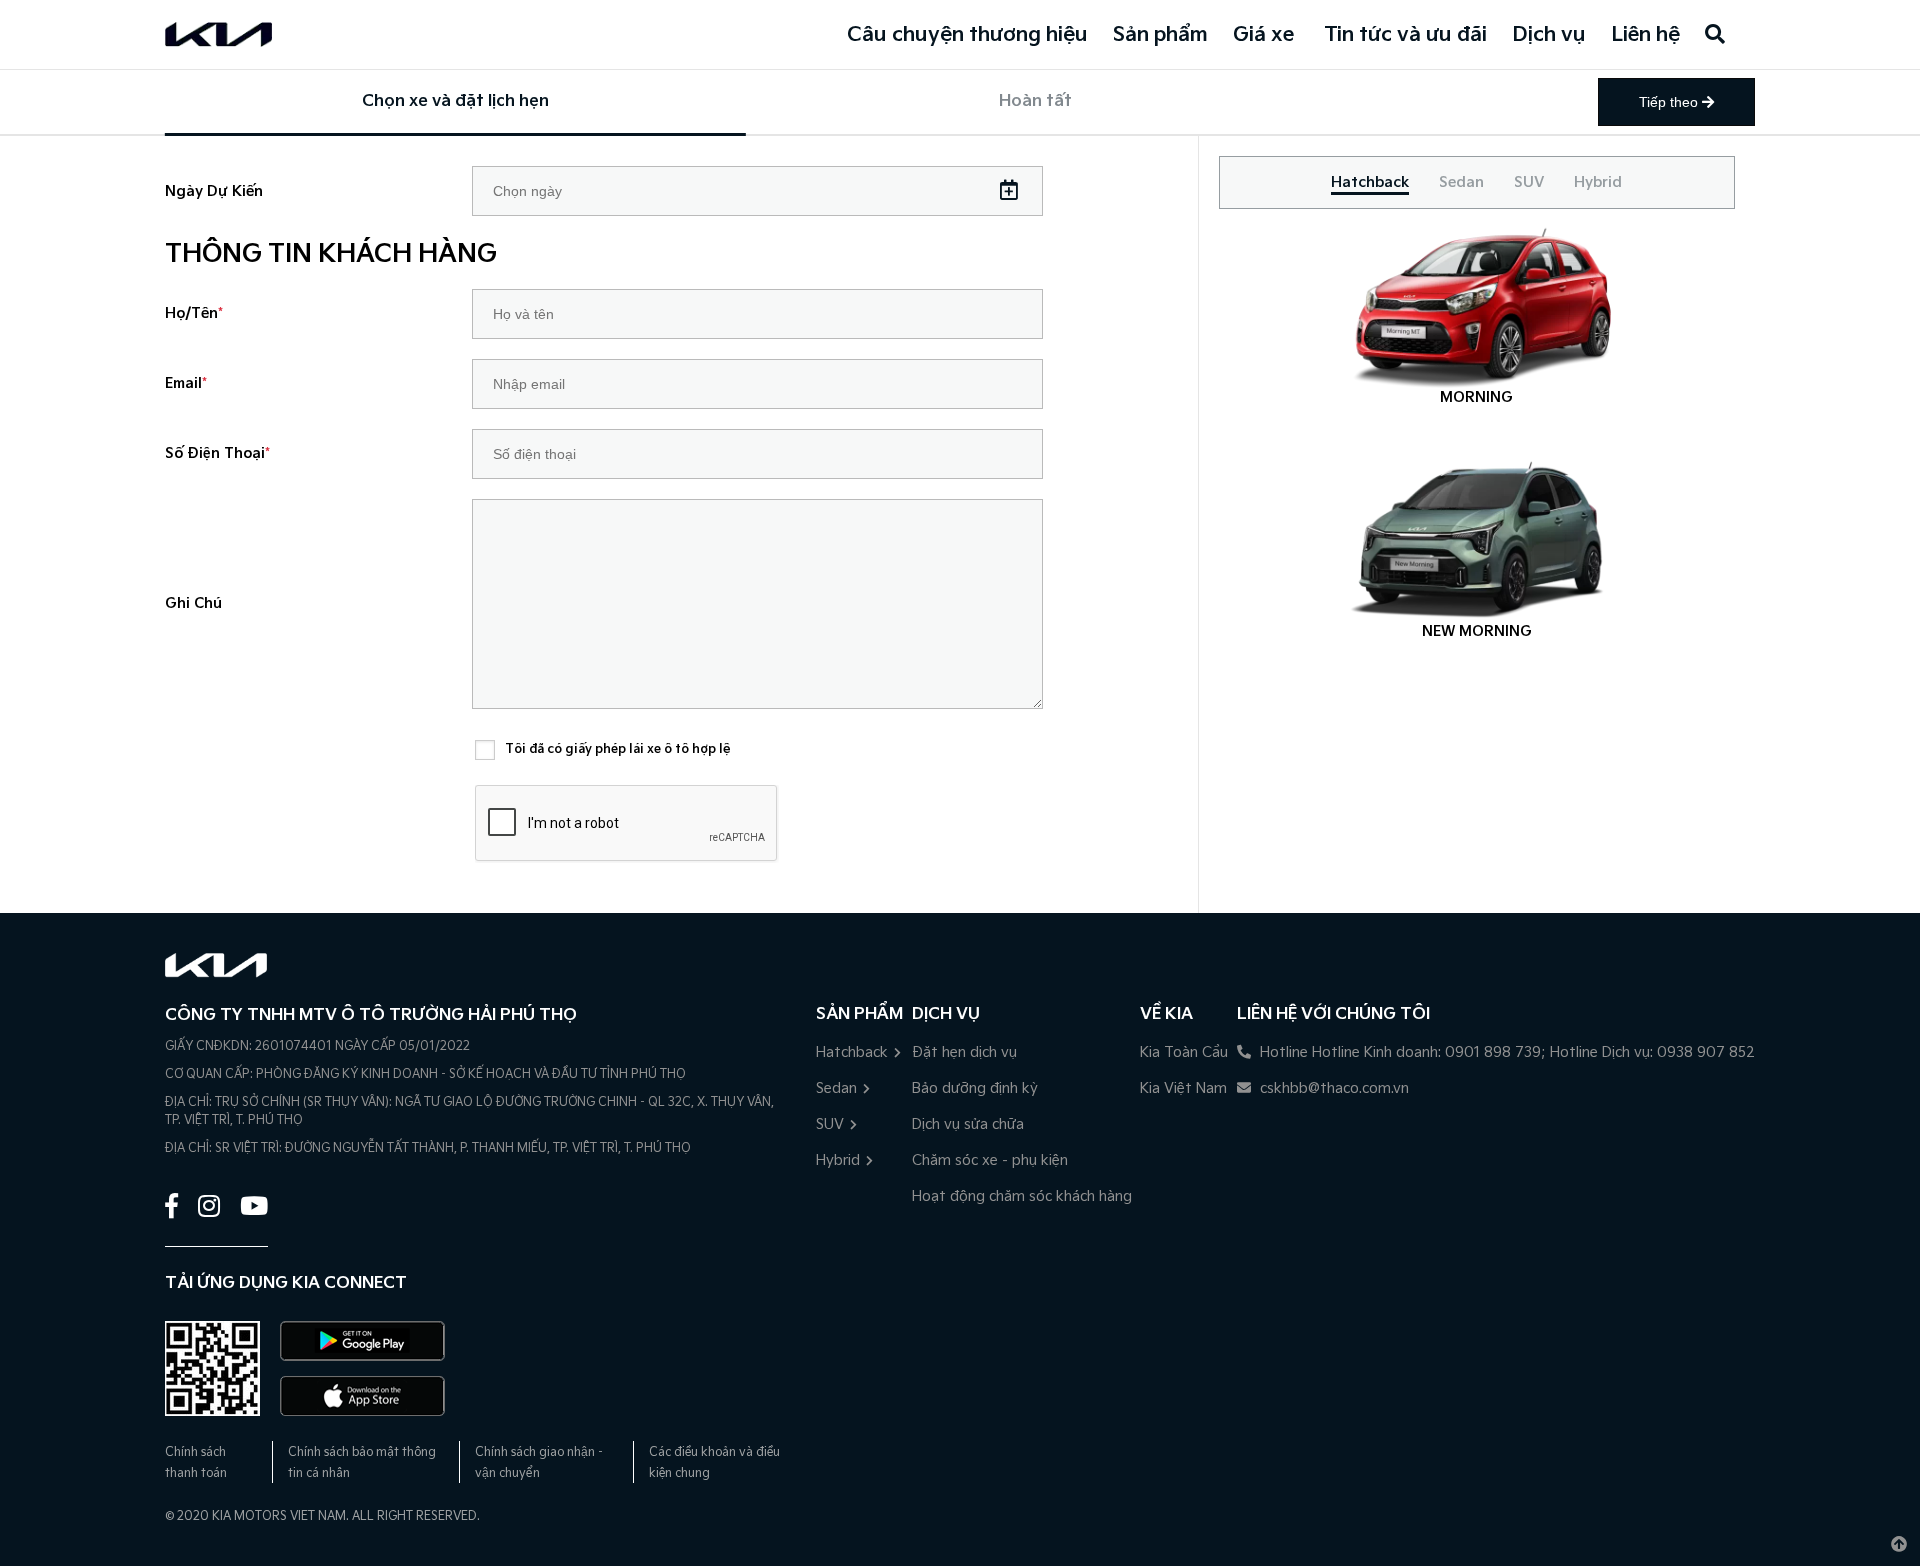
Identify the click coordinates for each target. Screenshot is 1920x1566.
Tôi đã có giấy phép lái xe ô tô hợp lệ (618, 749)
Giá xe (1263, 35)
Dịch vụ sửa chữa (968, 1124)
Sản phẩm (1160, 35)
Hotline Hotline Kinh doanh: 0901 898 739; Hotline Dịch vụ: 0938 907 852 (1505, 1052)
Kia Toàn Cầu (1184, 1052)
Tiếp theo (1670, 102)
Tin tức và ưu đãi (1405, 35)
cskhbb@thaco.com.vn (1332, 1088)
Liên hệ (1645, 35)
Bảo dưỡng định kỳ (975, 1088)
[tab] (1370, 182)
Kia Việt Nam (1183, 1088)
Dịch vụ (1549, 35)
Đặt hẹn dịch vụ (964, 1052)
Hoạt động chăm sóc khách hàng (1022, 1196)
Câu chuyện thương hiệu (967, 35)
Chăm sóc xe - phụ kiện (990, 1160)
